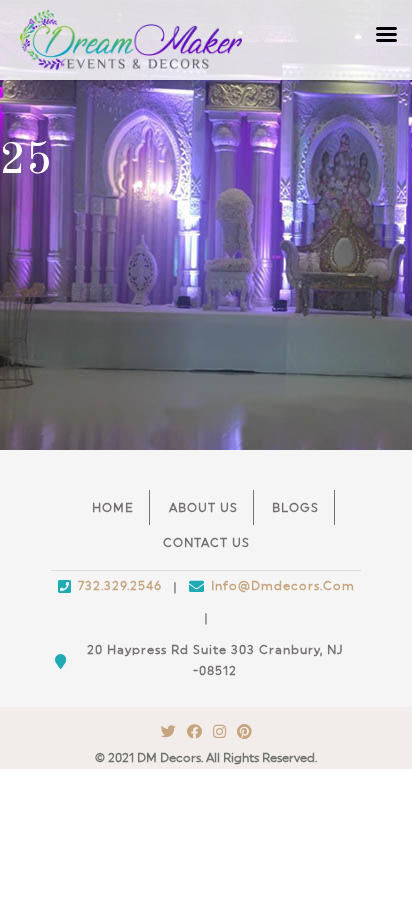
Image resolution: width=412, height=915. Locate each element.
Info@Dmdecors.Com (283, 586)
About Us (203, 508)
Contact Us (206, 543)
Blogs (295, 508)
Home (113, 508)
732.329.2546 (120, 586)
